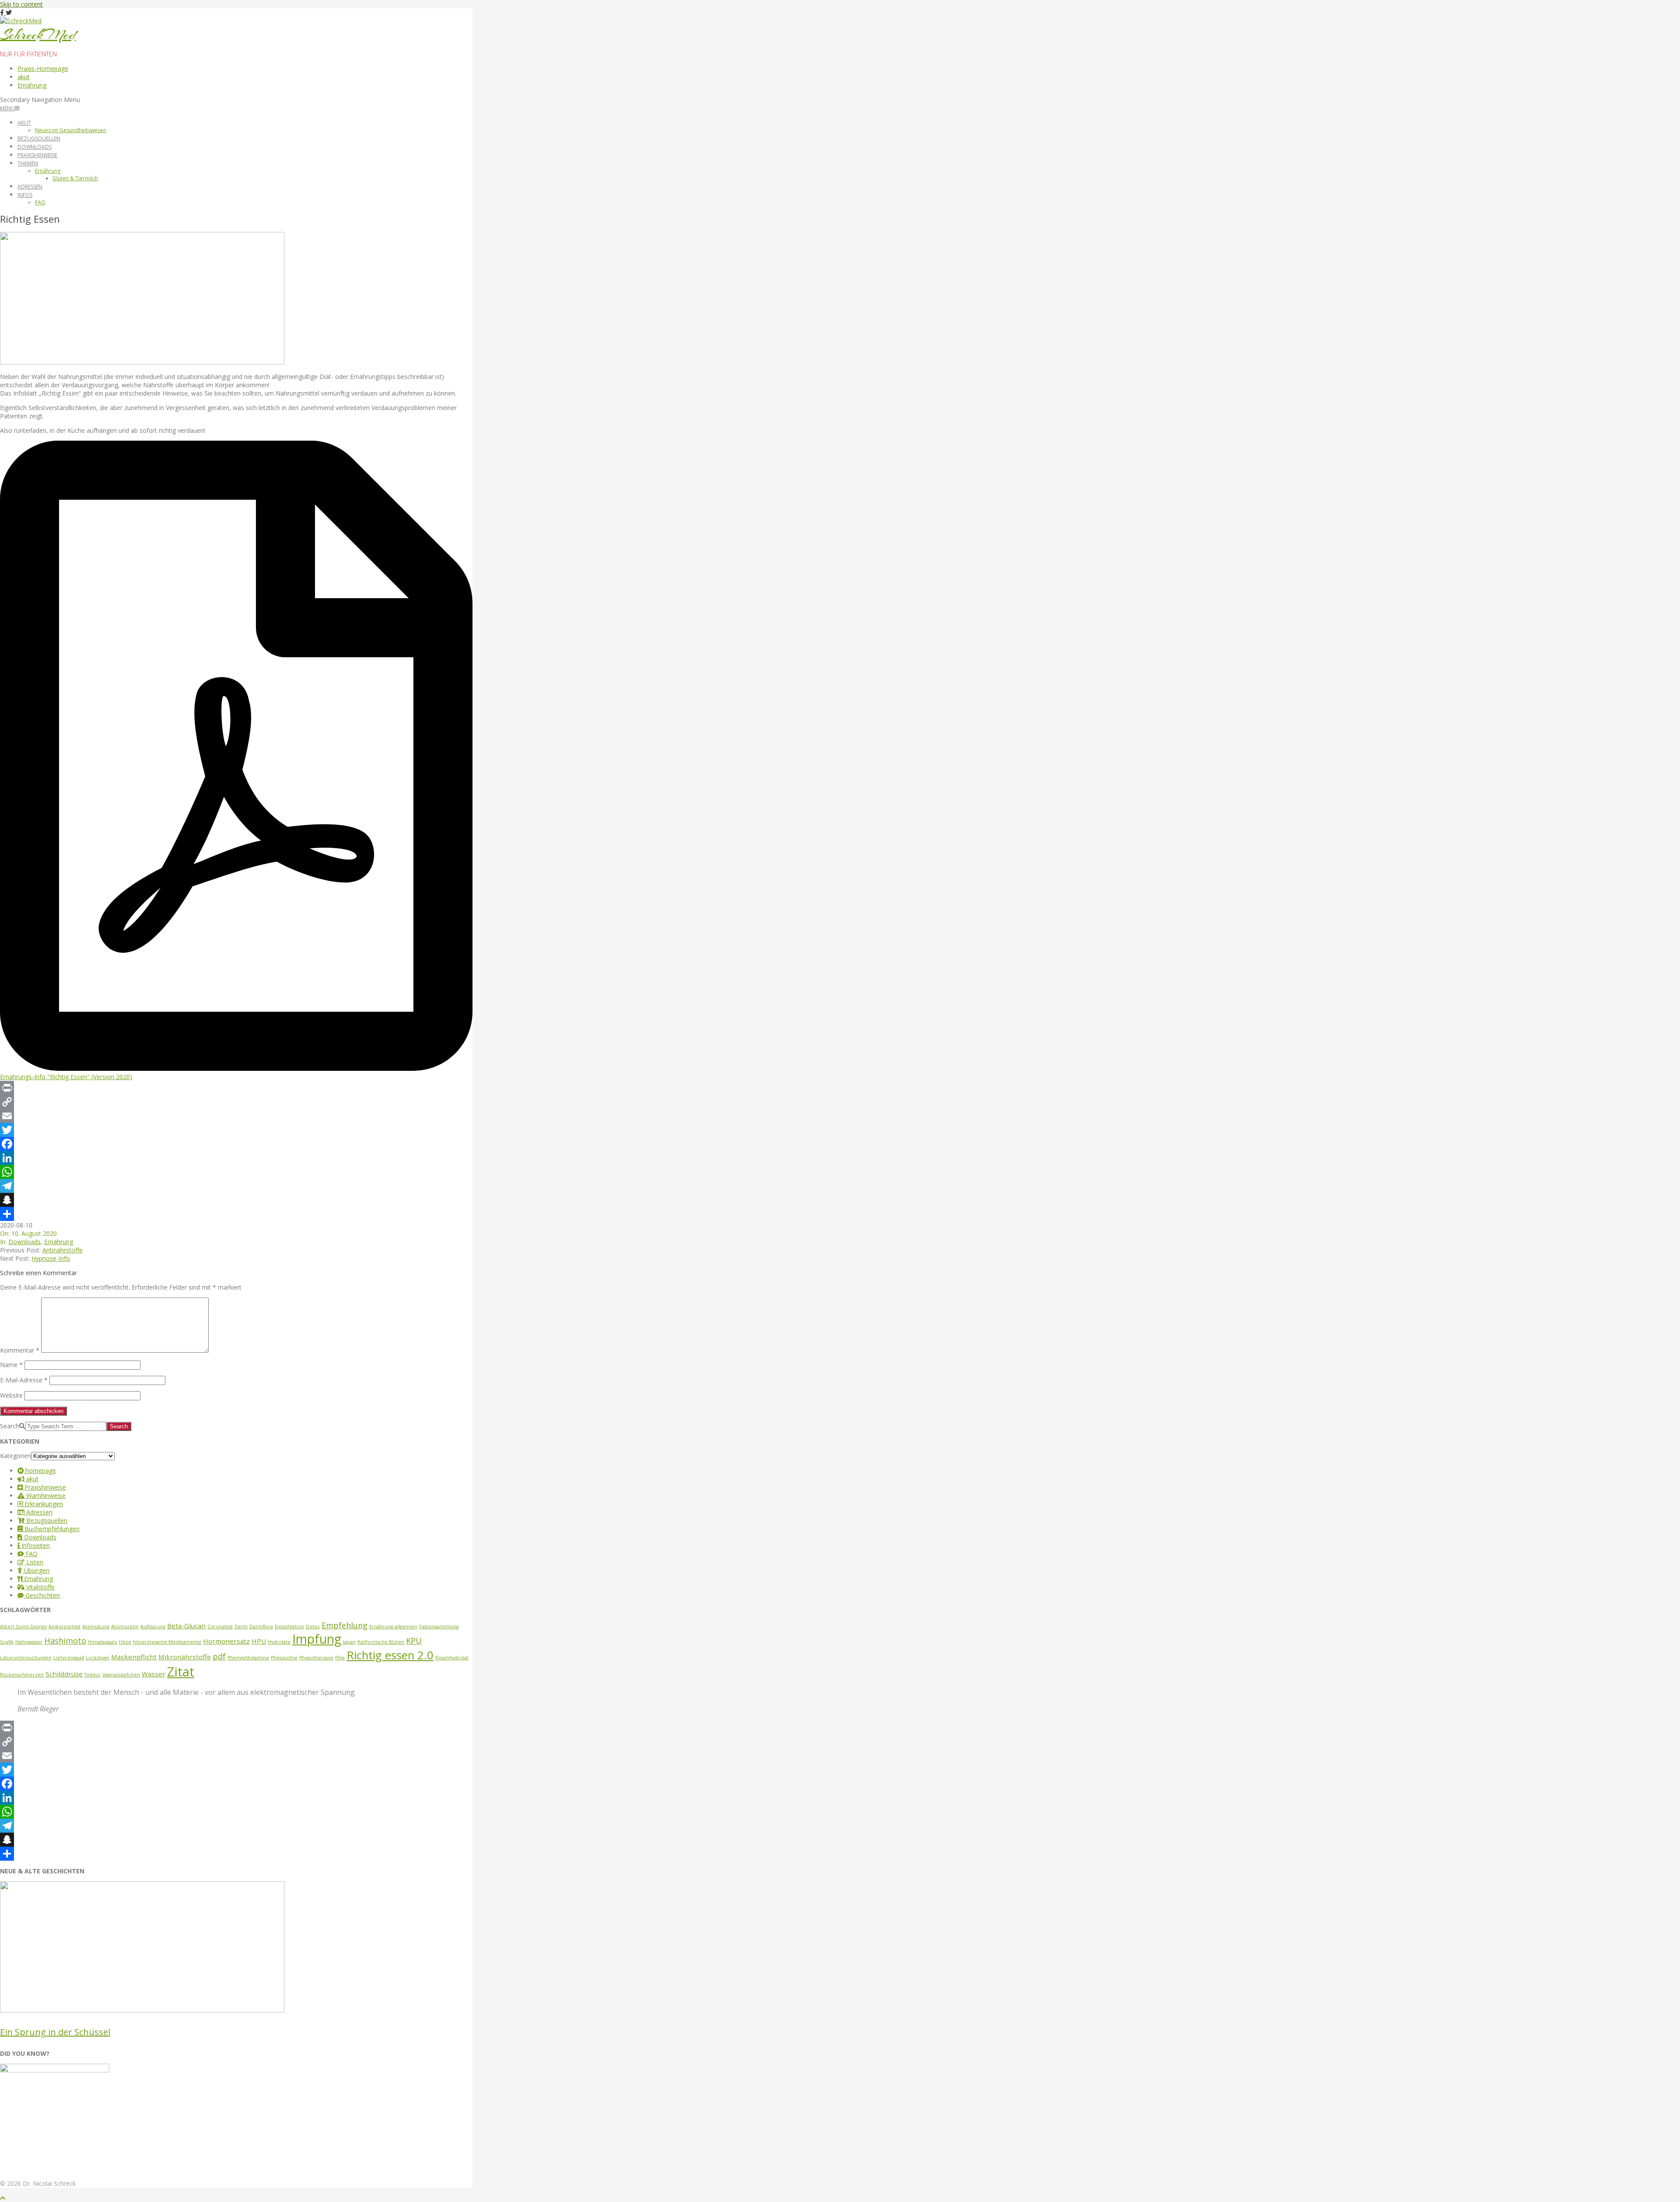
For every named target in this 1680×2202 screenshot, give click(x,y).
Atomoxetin (125, 1627)
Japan (349, 1642)
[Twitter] (236, 1130)
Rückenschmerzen (22, 1675)
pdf (219, 1656)
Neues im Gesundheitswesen (71, 130)
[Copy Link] (236, 1102)
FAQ (40, 202)
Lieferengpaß (69, 1658)
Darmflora (261, 1627)
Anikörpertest (65, 1627)
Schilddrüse (64, 1674)
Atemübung (96, 1627)
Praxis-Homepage (43, 68)
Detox (313, 1627)
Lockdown (98, 1658)
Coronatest (220, 1627)
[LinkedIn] (236, 1158)
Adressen (30, 187)
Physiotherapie (316, 1658)
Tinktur (93, 1675)
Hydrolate (279, 1642)
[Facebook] (236, 1144)
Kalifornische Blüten (381, 1642)
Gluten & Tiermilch (75, 178)
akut (24, 77)
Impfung (317, 1639)
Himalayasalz (103, 1642)
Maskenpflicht (134, 1657)
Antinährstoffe (63, 1250)
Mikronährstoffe (185, 1657)
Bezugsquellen (39, 139)
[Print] (236, 1088)
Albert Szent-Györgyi (23, 1627)
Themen (28, 163)
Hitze (125, 1642)
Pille (340, 1658)
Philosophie (284, 1658)
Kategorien (16, 1456)
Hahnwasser (29, 1642)
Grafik (7, 1642)
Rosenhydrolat (452, 1658)
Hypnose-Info (51, 1258)
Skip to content (21, 4)
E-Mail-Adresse (24, 1380)
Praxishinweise (37, 155)
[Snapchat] (236, 1200)
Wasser (154, 1674)
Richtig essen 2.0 (390, 1655)
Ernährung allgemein (393, 1627)
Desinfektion (289, 1627)
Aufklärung (153, 1627)
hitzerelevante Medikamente (167, 1642)
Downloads (35, 147)
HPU (259, 1641)
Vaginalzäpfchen (121, 1675)
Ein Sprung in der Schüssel (55, 2032)
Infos (25, 195)
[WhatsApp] (236, 1172)
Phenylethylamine (248, 1658)
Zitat (181, 1672)
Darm (241, 1627)
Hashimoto (65, 1641)
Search (10, 1426)
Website (11, 1395)
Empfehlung (345, 1625)
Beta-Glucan (186, 1626)
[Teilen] (236, 1214)
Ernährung (32, 85)
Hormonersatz (226, 1641)
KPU (414, 1641)
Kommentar (20, 1350)
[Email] (236, 1116)
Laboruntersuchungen (26, 1658)
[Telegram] (236, 1186)
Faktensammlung (439, 1627)
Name (11, 1365)
